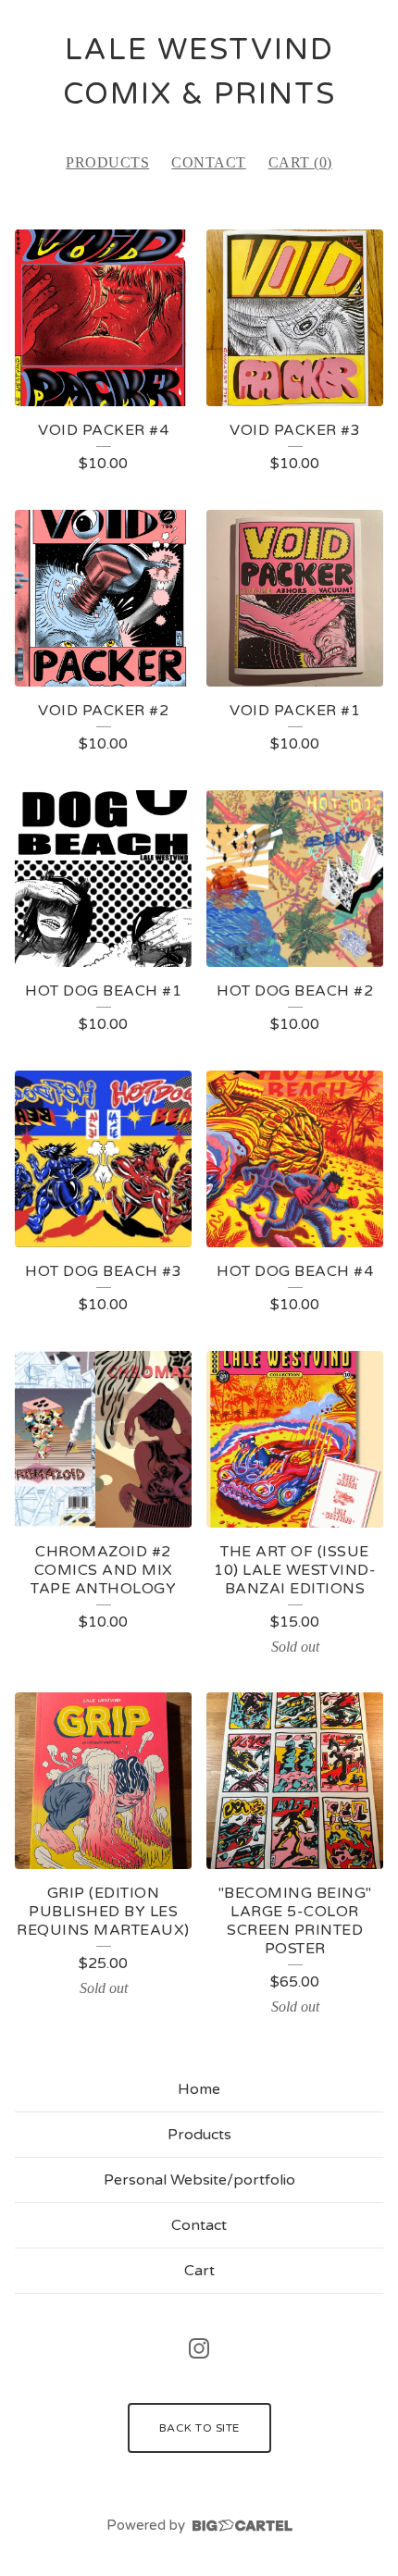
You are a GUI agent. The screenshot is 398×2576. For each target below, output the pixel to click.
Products (107, 162)
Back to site (199, 2428)
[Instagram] (199, 2348)
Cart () (300, 162)
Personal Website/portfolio (199, 2180)
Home (199, 2089)
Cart (199, 2271)
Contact (209, 162)
